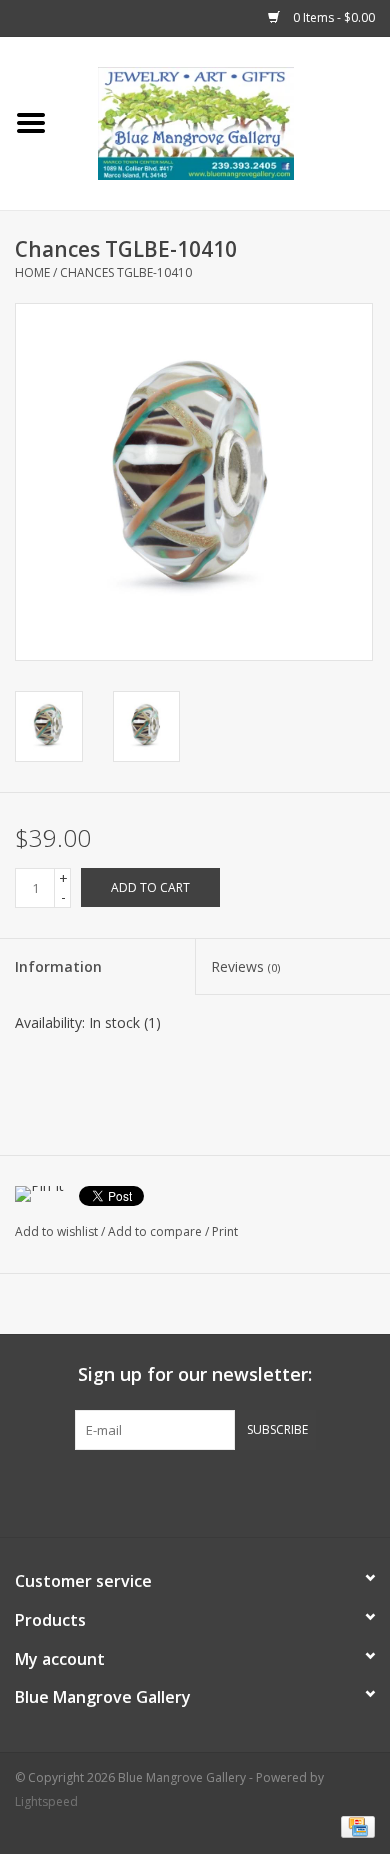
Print (225, 1231)
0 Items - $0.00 (332, 17)
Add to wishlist (56, 1231)
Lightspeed (46, 1801)
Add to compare (156, 1231)
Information (58, 966)
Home (32, 272)
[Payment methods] (354, 1826)
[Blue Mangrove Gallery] (226, 121)
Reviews (245, 966)
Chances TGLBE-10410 (126, 272)
